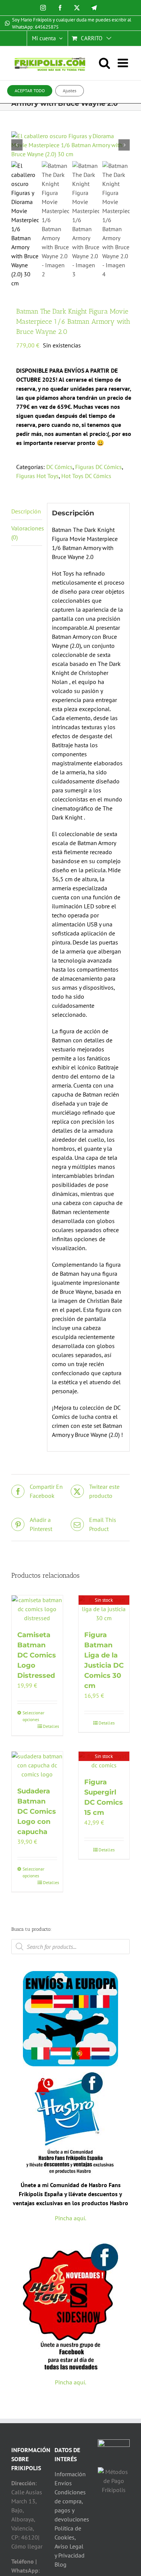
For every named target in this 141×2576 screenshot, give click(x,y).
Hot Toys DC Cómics (86, 476)
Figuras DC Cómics (99, 467)
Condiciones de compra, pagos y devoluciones (70, 2506)
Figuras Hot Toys (37, 476)
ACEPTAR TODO (30, 91)
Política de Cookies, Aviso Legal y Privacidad (70, 2542)
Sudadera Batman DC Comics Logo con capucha (37, 1811)
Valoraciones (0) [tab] (27, 533)
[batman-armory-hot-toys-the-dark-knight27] (70, 145)
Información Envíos (70, 2479)
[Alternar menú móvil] (124, 63)
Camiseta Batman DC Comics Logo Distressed (37, 1655)
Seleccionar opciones (30, 1716)
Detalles (50, 1726)
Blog (61, 2564)
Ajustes (70, 91)
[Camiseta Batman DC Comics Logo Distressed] (37, 1609)
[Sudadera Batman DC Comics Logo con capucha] (37, 1765)
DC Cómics (59, 467)
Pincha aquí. (70, 2218)
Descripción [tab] (26, 511)
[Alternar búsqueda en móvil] (108, 63)
